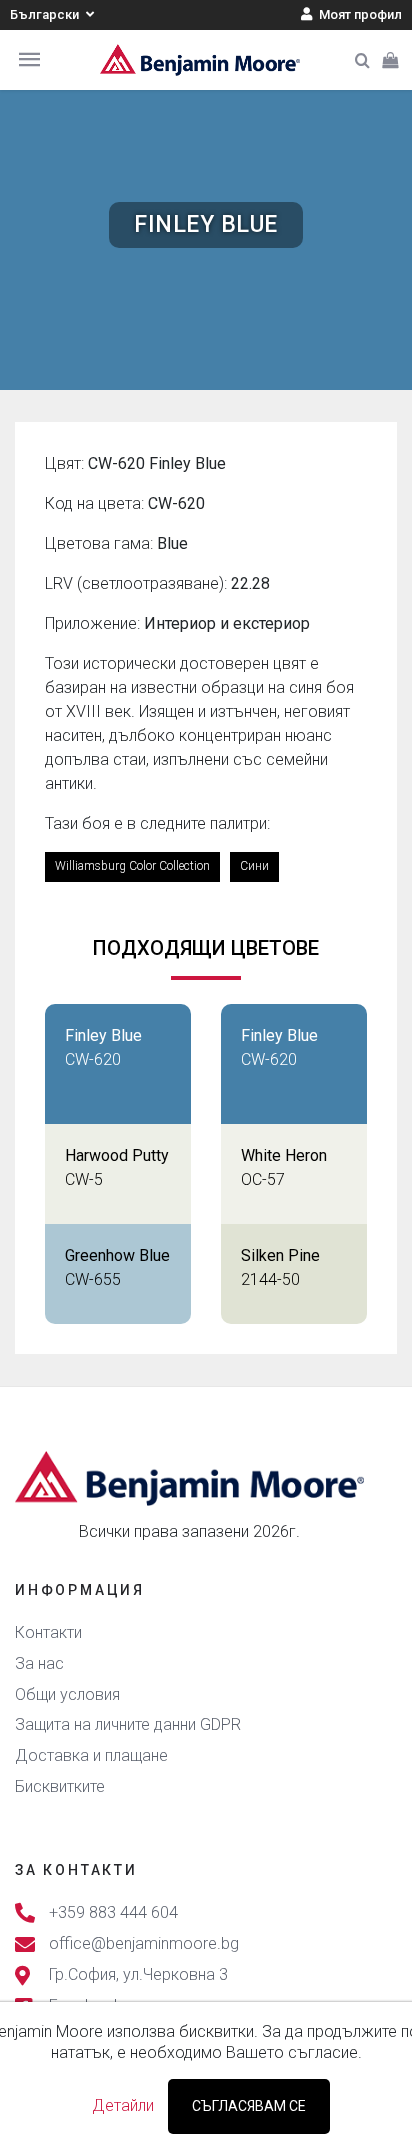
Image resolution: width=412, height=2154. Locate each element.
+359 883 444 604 (113, 1912)
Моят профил (359, 14)
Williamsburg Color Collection (132, 866)
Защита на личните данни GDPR (128, 1724)
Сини (254, 866)
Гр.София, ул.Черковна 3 (138, 1974)
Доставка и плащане (91, 1755)
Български (46, 14)
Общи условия (67, 1694)
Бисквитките (60, 1786)
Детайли (123, 2105)
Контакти (48, 1632)
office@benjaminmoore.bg (144, 1943)
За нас (39, 1663)
